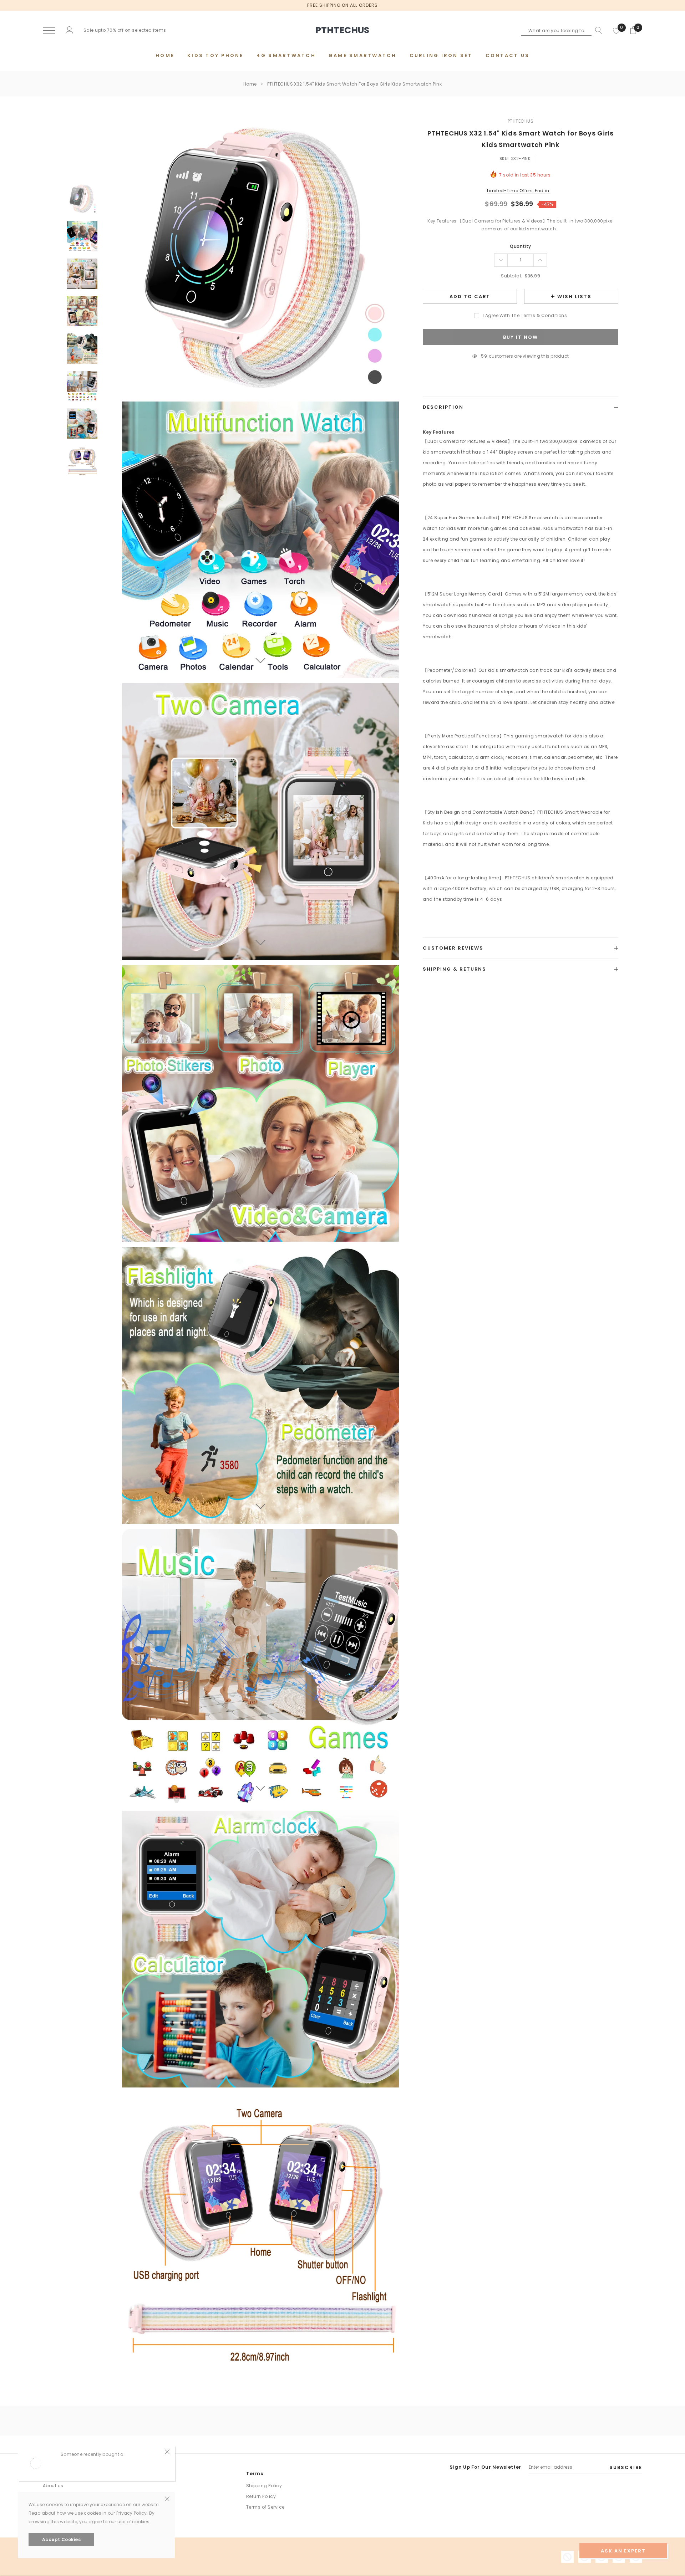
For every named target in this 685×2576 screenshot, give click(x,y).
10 (484, 356)
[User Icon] (70, 30)
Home (250, 84)
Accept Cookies (62, 2539)
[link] (82, 199)
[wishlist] (616, 30)
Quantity (521, 246)
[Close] (167, 2451)
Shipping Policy (264, 2486)
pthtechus (342, 30)
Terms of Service (265, 2507)
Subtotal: (511, 276)
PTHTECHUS (521, 121)
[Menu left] (49, 31)
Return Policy (261, 2496)
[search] (597, 30)
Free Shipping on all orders (342, 5)
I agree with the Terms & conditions (525, 315)
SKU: (504, 159)
